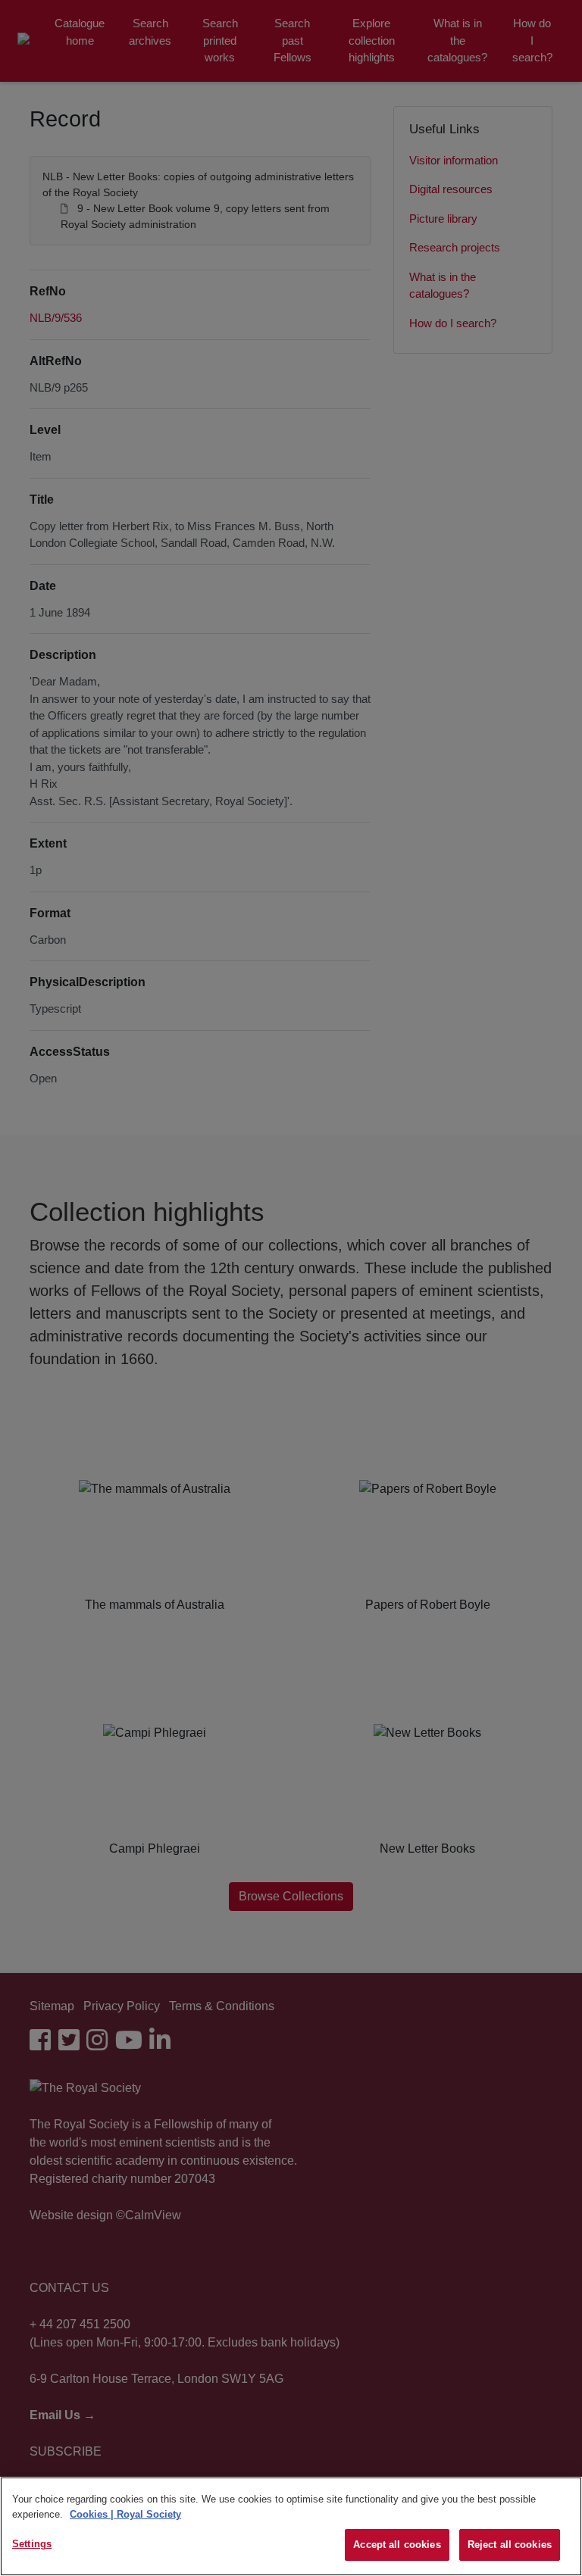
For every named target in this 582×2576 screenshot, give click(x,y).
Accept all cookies (397, 2545)
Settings (32, 2544)
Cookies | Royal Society (125, 2514)
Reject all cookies (510, 2545)
